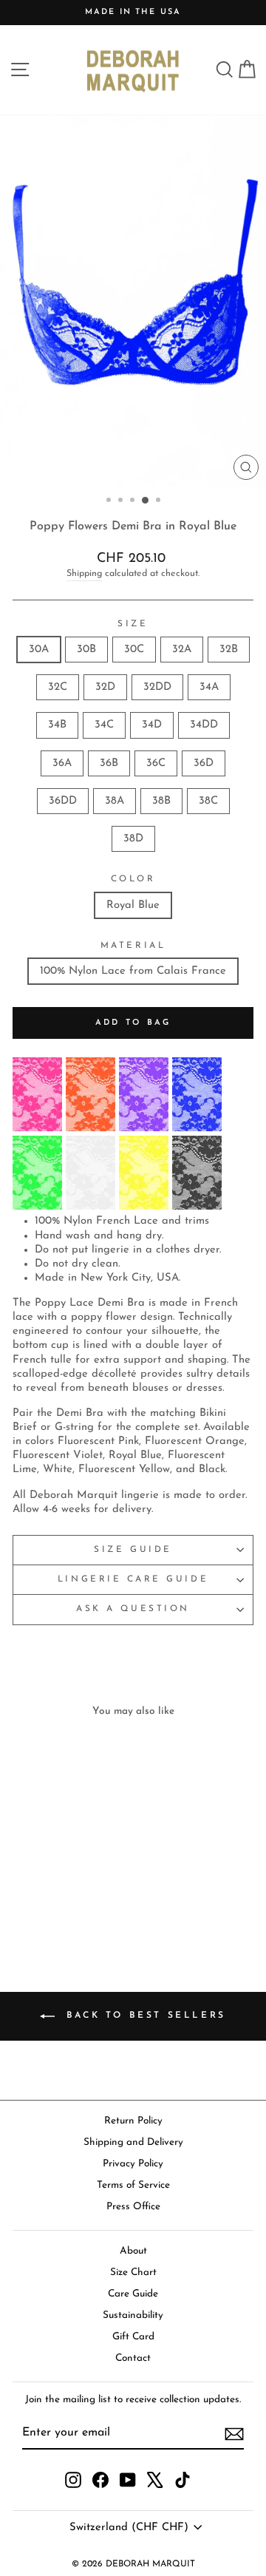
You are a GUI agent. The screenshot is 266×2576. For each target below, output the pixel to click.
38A (115, 801)
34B (57, 725)
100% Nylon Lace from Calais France (133, 971)
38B (161, 801)
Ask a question (133, 1609)
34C (104, 725)
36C (156, 763)
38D (133, 839)
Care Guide (133, 2294)
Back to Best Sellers (143, 2016)
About (133, 2251)
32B (229, 650)
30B (86, 650)
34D (152, 725)
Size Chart (133, 2272)
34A (209, 687)
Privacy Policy (133, 2164)
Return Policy (133, 2121)
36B (109, 763)
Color (133, 879)
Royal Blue (133, 905)
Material (133, 946)
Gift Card (133, 2337)
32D (105, 687)
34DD (204, 725)
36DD (63, 801)
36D (204, 763)
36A (62, 763)
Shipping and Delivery (133, 2142)
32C (58, 687)
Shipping (84, 574)
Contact (133, 2358)
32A (182, 650)
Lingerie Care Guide (133, 1579)
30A (39, 650)
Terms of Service (133, 2185)
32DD (157, 687)
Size (133, 624)
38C (208, 801)
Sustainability (133, 2315)
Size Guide (133, 1550)
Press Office (133, 2207)
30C (134, 650)
